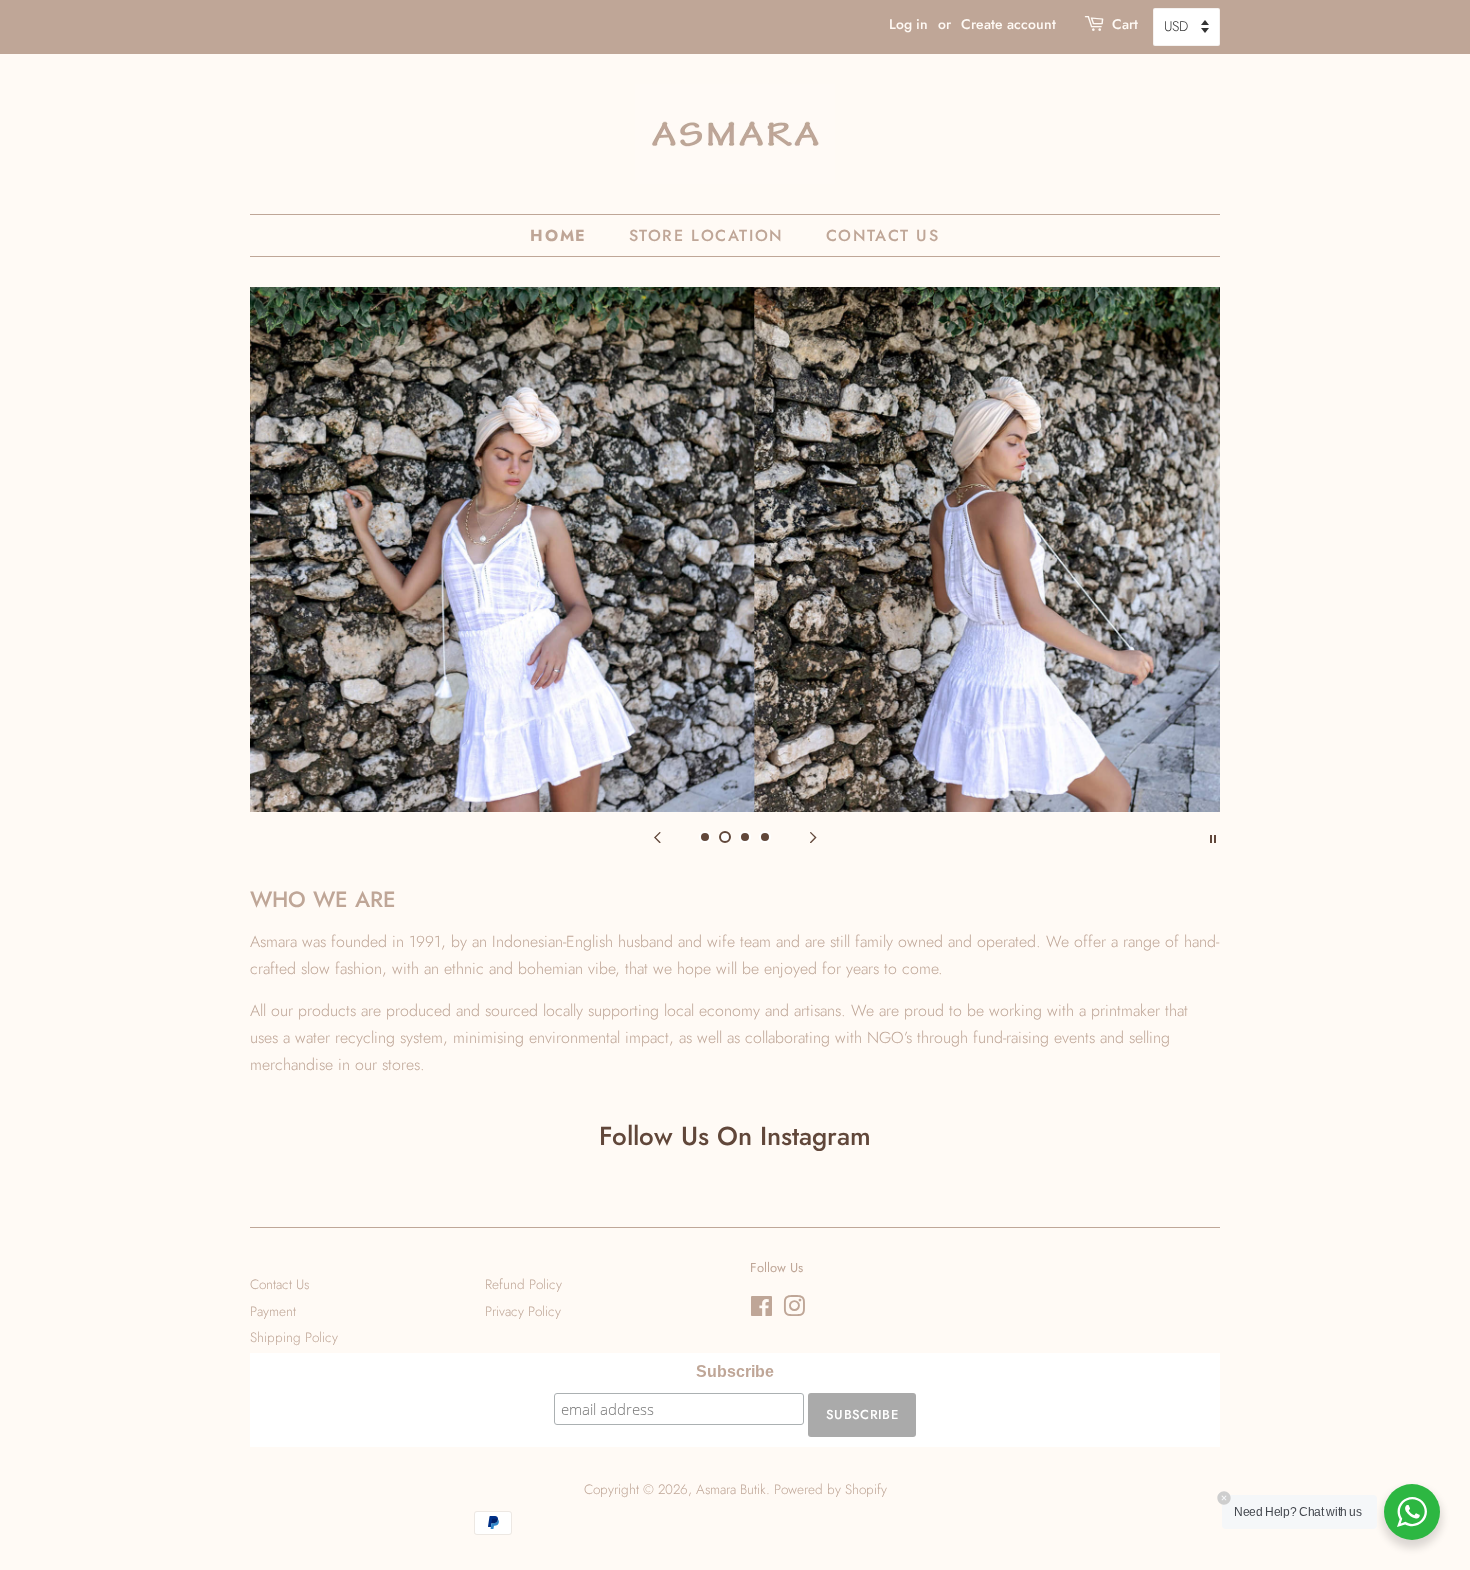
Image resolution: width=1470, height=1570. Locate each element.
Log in (908, 24)
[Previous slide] (657, 837)
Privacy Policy (523, 1311)
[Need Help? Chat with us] (1412, 1512)
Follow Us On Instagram (735, 1136)
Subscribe (735, 1371)
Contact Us (883, 235)
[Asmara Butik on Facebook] (761, 1310)
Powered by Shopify (830, 1489)
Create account (1008, 24)
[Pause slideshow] (1213, 837)
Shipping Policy (294, 1337)
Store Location (706, 235)
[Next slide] (813, 837)
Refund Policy (523, 1284)
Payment (273, 1311)
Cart (1125, 24)
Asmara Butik (731, 1489)
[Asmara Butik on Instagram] (794, 1310)
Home (558, 235)
